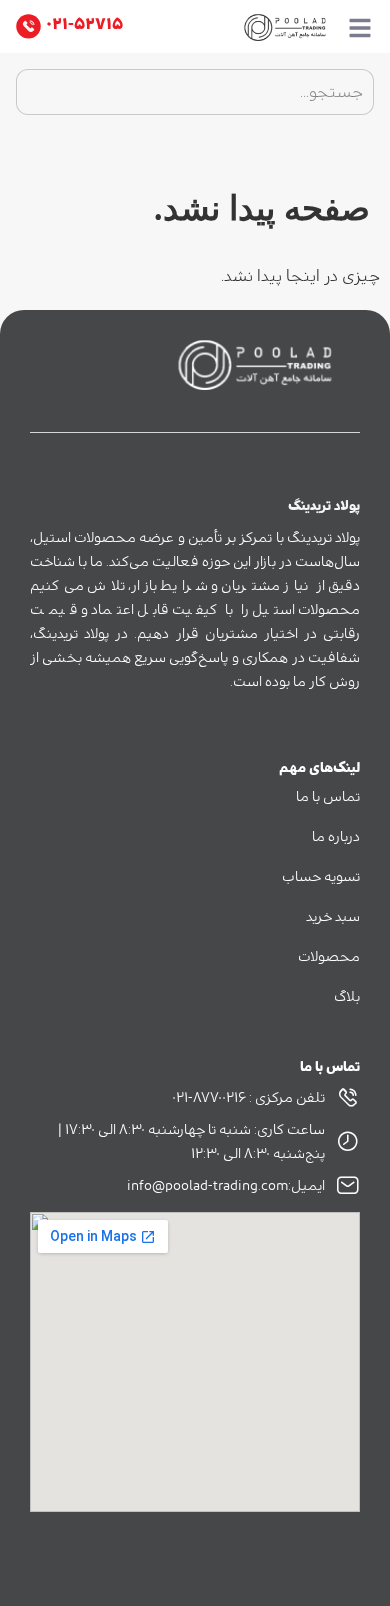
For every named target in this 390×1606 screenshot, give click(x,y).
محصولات (329, 957)
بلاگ (347, 997)
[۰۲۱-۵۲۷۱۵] (28, 26)
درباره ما (336, 837)
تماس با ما (328, 797)
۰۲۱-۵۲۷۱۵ (84, 24)
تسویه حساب (321, 877)
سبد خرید (333, 917)
